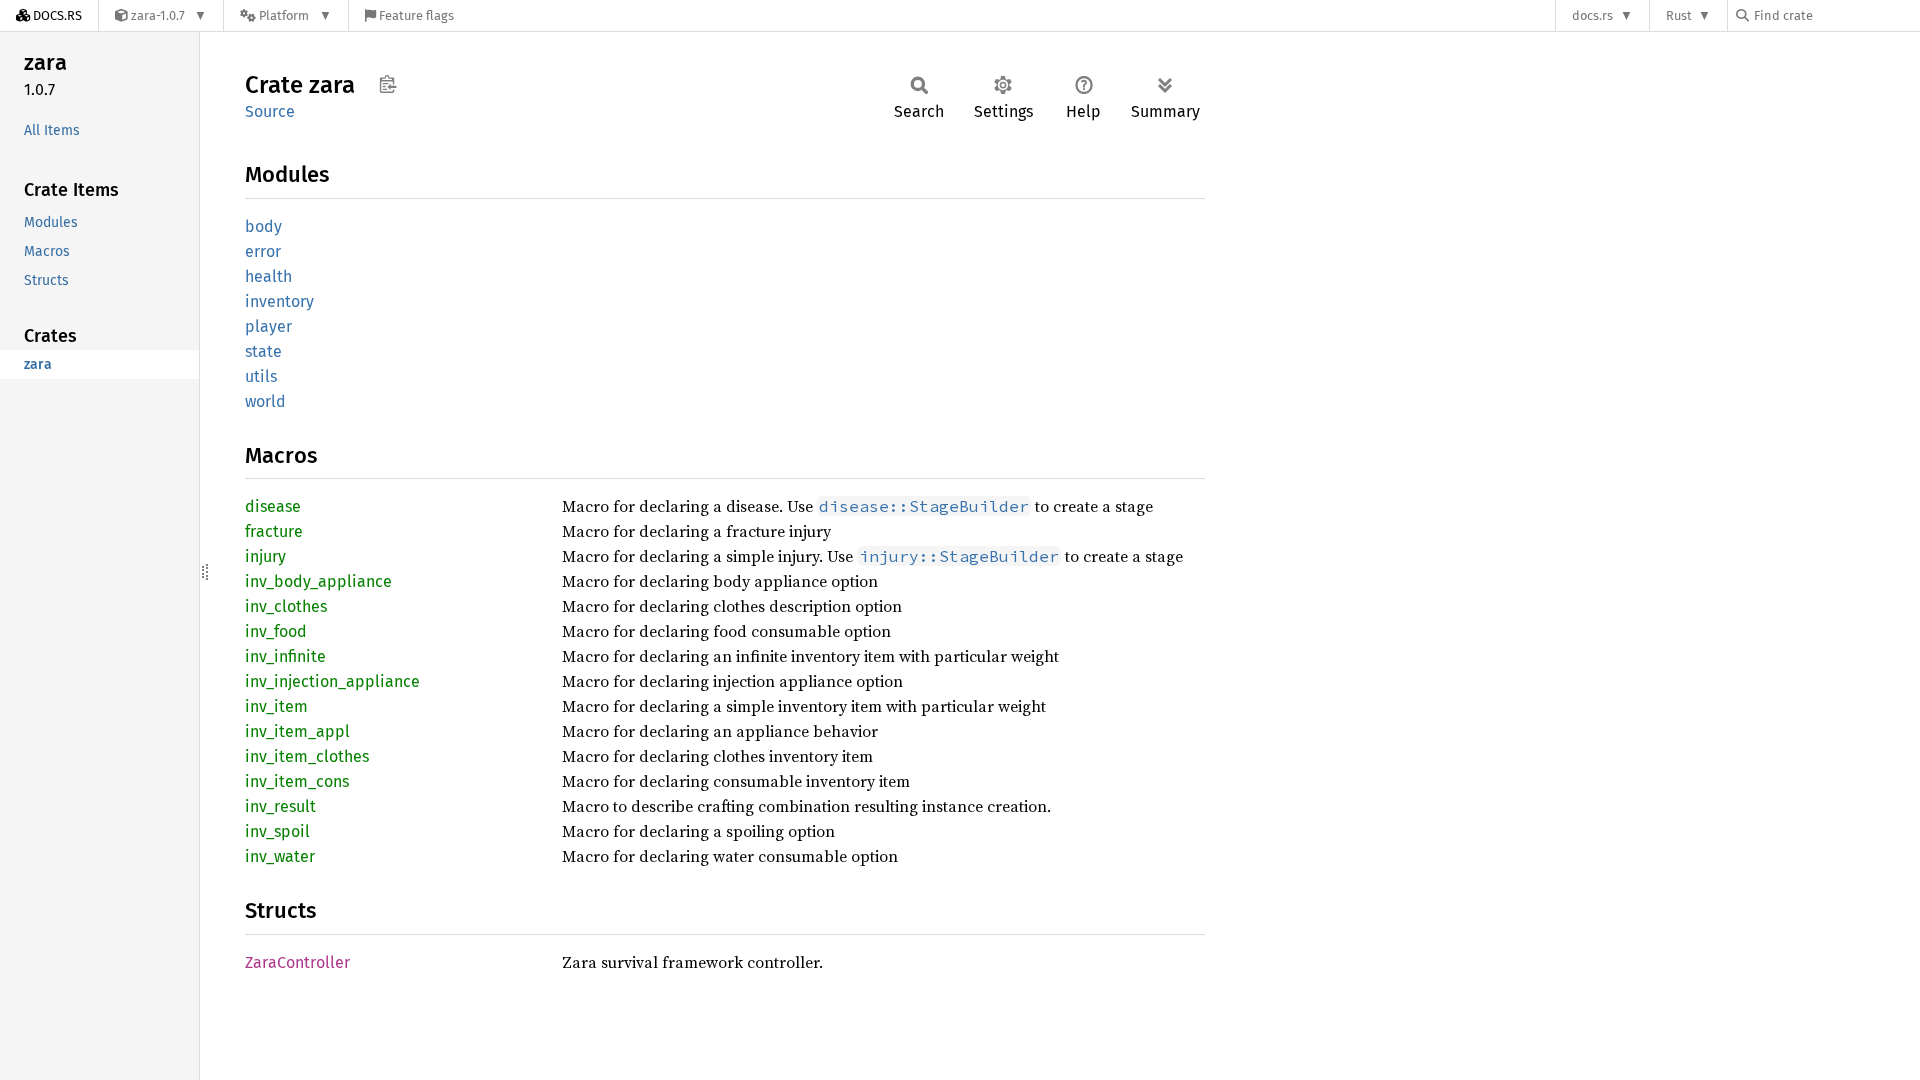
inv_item (276, 706)
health (268, 276)
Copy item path (387, 84)
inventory (279, 301)
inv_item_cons (297, 781)
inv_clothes (286, 606)
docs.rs (1592, 15)
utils (261, 376)
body (263, 226)
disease (273, 506)
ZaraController (297, 962)
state (263, 351)
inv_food (276, 631)
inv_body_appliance (318, 581)
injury (265, 556)
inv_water (280, 856)
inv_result (280, 806)
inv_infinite (285, 656)
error (263, 251)
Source (270, 111)
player (268, 326)
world (265, 401)
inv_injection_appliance (332, 681)
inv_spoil (277, 831)
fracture (274, 531)
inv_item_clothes (307, 756)
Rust (1679, 15)
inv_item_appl (297, 731)
